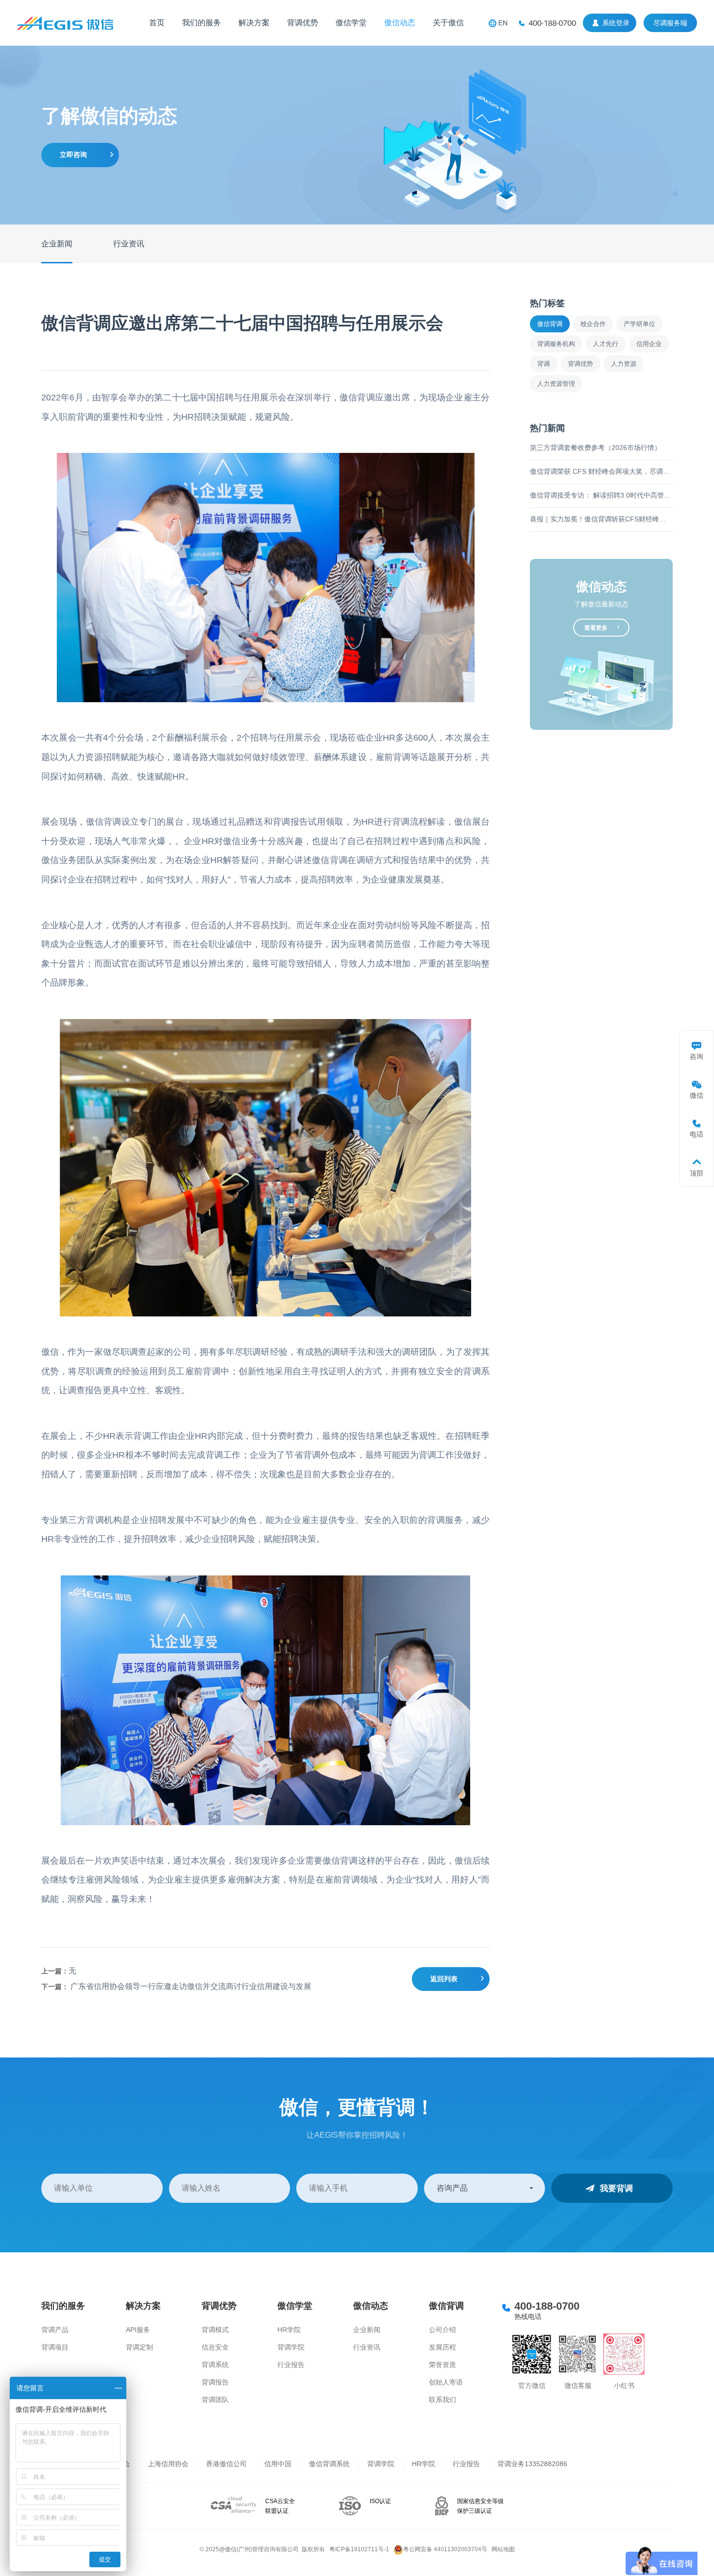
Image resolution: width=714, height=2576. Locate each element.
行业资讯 (129, 244)
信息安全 (215, 2347)
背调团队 (215, 2400)
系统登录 (616, 23)
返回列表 (444, 1979)
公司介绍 (442, 2330)
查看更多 (596, 628)
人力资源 (624, 364)
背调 (544, 364)
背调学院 (291, 2347)
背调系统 (215, 2365)
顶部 (697, 1173)
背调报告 (215, 2382)
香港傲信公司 (226, 2464)
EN (503, 23)
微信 (697, 1095)
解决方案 (254, 23)
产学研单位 (639, 324)
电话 (697, 1134)
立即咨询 (73, 155)
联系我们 (442, 2400)
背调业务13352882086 (532, 2464)
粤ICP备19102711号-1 (359, 2549)
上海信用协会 (168, 2464)
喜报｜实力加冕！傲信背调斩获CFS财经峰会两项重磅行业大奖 (601, 519)
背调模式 (215, 2330)
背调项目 (55, 2347)
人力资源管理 (556, 384)
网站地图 (503, 2549)
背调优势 (303, 23)
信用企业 (649, 344)
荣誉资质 (442, 2365)
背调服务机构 (556, 344)
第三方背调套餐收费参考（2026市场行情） (595, 448)
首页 (157, 23)
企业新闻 (57, 244)
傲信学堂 (351, 23)
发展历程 (442, 2347)
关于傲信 (448, 23)
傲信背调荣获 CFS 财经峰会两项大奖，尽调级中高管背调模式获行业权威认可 (601, 471)
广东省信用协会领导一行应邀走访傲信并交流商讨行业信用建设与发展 (191, 1986)
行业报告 (291, 2365)
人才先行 (606, 344)
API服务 (138, 2330)
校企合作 (593, 324)
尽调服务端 (670, 23)
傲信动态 (400, 23)
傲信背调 (550, 324)
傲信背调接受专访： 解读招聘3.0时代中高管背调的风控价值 (601, 495)
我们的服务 (202, 23)
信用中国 (278, 2464)
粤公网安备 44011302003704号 (445, 2549)
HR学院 (289, 2330)
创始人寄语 (446, 2382)
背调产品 (55, 2330)
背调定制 (139, 2347)
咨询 (697, 1056)
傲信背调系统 (329, 2464)
